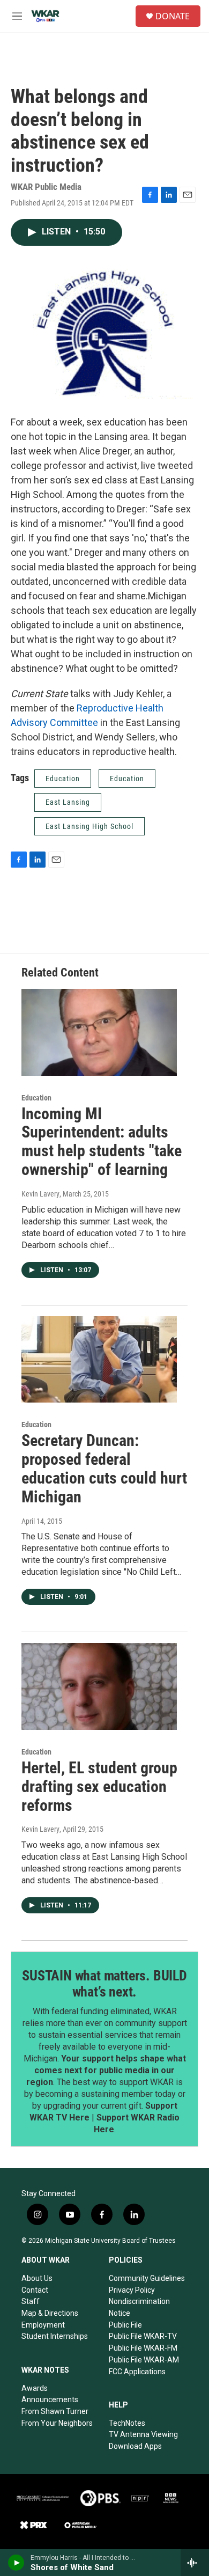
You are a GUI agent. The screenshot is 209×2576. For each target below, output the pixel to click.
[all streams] (195, 2563)
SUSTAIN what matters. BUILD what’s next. (104, 1984)
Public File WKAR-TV (143, 2336)
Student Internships (55, 2336)
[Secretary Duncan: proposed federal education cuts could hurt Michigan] (99, 1360)
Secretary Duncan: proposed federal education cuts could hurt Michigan (104, 1468)
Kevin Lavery (40, 1194)
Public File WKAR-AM (144, 2360)
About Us (37, 2278)
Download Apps (135, 2446)
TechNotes (127, 2423)
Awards (35, 2388)
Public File (125, 2325)
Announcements (50, 2399)
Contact (35, 2290)
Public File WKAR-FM (143, 2348)
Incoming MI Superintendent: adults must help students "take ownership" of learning (102, 1142)
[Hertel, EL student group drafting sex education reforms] (99, 1686)
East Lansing (68, 802)
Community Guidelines (147, 2278)
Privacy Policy (132, 2290)
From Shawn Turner (55, 2411)
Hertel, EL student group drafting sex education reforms (99, 1786)
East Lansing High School (89, 826)
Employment (43, 2325)
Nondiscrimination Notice (139, 2307)
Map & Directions (50, 2313)
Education (63, 779)
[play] (16, 2563)
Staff (31, 2301)
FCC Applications (137, 2372)
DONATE (173, 16)
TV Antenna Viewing (143, 2434)
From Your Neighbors (57, 2423)
